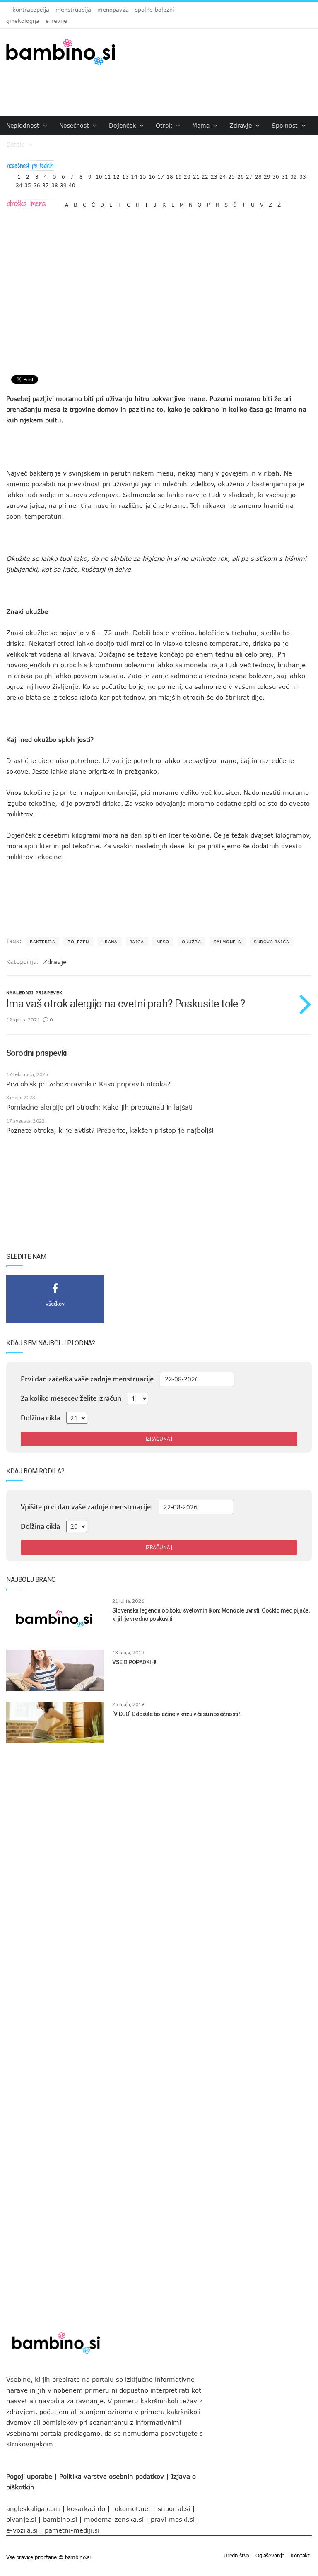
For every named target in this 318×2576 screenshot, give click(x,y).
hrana (110, 942)
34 (19, 183)
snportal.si (174, 2508)
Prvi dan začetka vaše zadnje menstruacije (87, 1379)
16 (152, 175)
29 (267, 175)
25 (231, 175)
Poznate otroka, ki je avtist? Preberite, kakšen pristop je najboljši (110, 1130)
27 (249, 175)
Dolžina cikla (40, 1418)
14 (134, 175)
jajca (137, 942)
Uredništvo (236, 2555)
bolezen (78, 942)
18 (170, 175)
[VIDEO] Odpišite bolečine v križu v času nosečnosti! (176, 1714)
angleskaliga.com (33, 2508)
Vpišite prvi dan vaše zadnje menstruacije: (87, 1507)
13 (125, 175)
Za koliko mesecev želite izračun (71, 1398)
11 (108, 175)
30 (276, 175)
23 (214, 175)
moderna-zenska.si (114, 2519)
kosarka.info (86, 2508)
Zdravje (242, 125)
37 (46, 183)
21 (196, 175)
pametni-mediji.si (72, 2530)
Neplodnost (24, 125)
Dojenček (123, 125)
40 (72, 183)
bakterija (42, 942)
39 (63, 183)
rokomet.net (131, 2508)
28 (258, 175)
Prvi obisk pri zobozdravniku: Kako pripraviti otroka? (88, 1084)
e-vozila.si (22, 2530)
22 (205, 175)
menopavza (113, 10)
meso (163, 942)
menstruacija (73, 10)
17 (161, 175)
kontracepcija (31, 10)
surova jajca (271, 942)
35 (28, 183)
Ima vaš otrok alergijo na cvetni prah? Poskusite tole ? (125, 1004)
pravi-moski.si (173, 2519)
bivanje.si (21, 2519)
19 (178, 175)
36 (37, 183)
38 (55, 183)
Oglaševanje (270, 2555)
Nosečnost (75, 125)
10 (99, 175)
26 (241, 175)
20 (187, 175)
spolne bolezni (155, 10)
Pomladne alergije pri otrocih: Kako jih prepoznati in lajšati (99, 1107)
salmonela (228, 942)
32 (294, 175)
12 (116, 175)
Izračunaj (159, 1439)
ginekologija (23, 21)
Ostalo (17, 144)
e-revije (56, 21)
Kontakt (300, 2555)
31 (285, 175)
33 (303, 175)
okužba (192, 942)
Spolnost (286, 125)
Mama (202, 125)
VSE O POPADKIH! (134, 1662)
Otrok (165, 125)
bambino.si (60, 2519)
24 (223, 175)
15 (143, 175)
